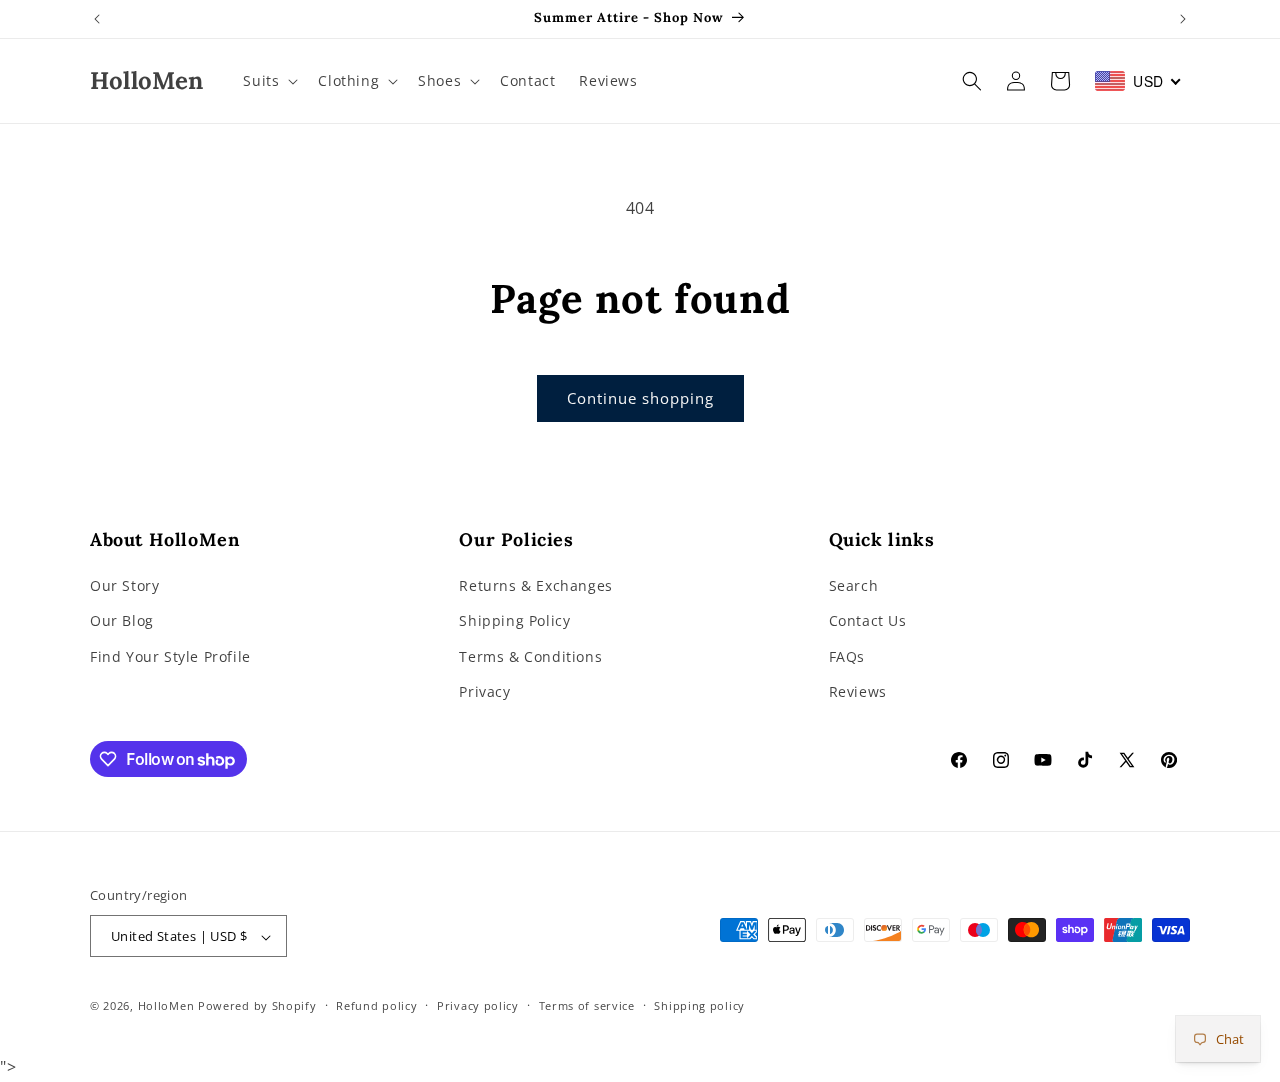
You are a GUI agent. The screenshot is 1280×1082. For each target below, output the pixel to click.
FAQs (847, 656)
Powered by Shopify (257, 1006)
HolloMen (166, 1006)
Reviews (858, 691)
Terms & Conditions (530, 656)
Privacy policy (478, 1006)
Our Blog (122, 621)
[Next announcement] (1183, 19)
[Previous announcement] (97, 19)
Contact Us (868, 621)
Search (854, 586)
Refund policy (376, 1006)
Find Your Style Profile (170, 656)
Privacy (484, 691)
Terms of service (587, 1006)
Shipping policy (699, 1006)
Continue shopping (640, 398)
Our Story (124, 586)
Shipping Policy (514, 621)
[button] (268, 81)
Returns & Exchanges (535, 586)
